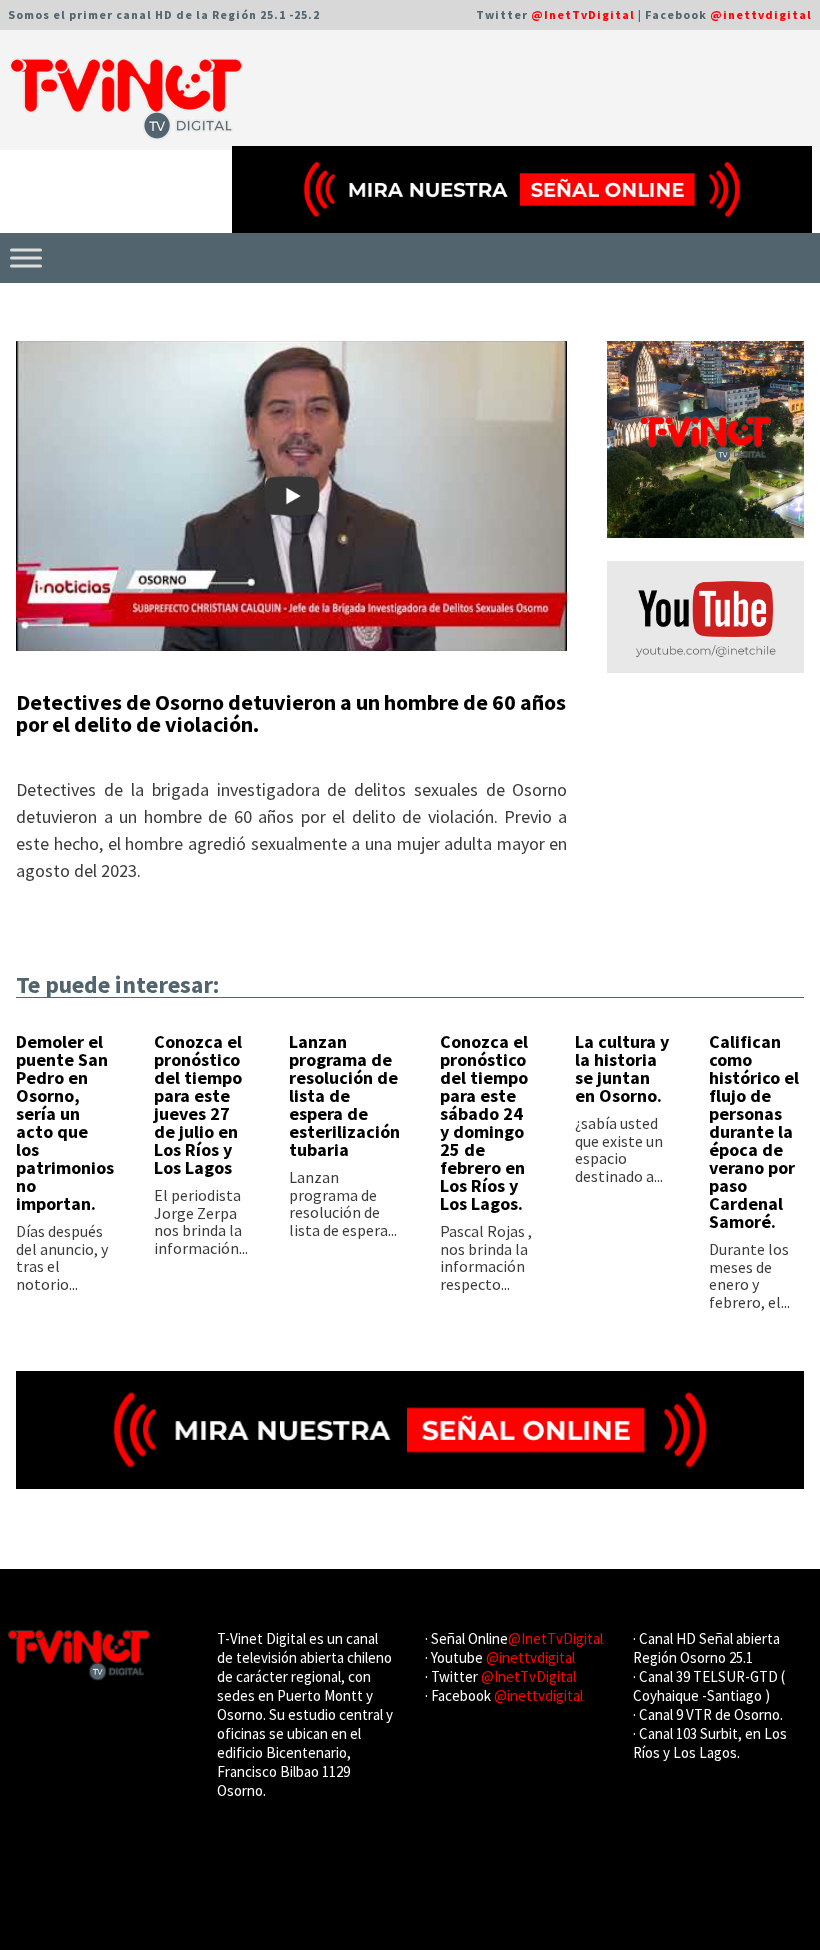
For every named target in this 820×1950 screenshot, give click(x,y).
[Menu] (26, 257)
